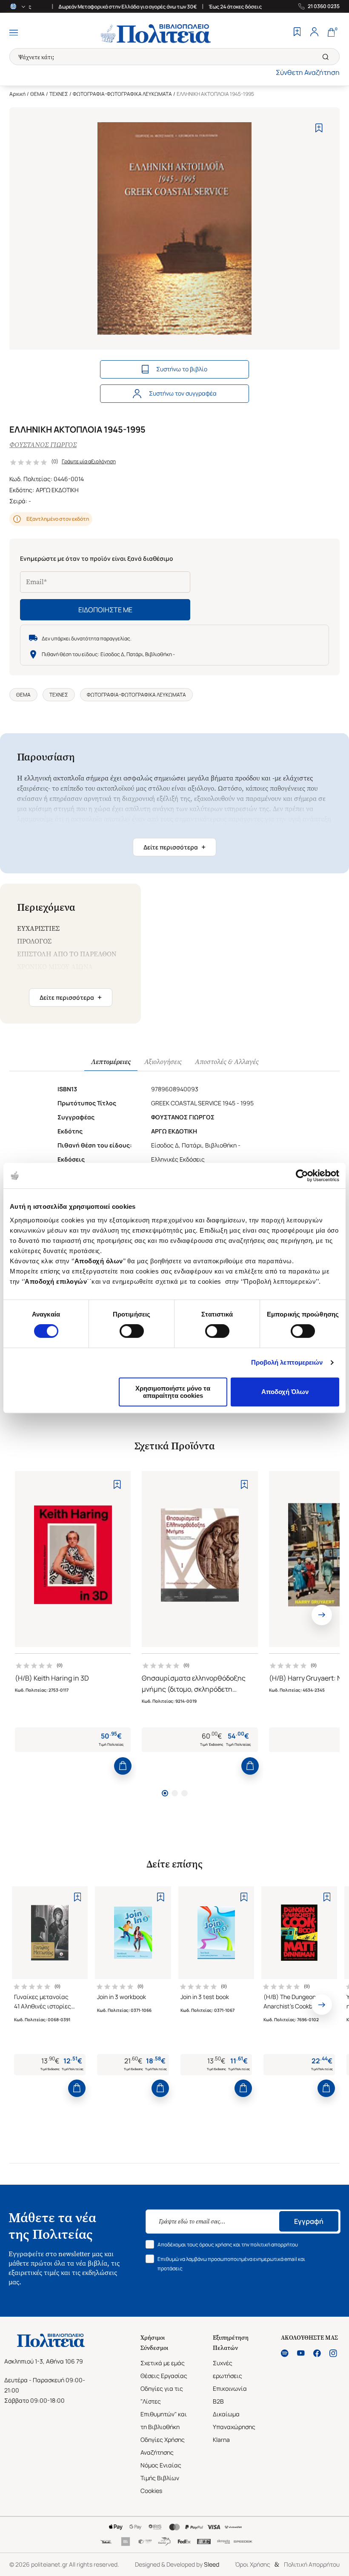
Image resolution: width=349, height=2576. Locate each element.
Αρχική (17, 94)
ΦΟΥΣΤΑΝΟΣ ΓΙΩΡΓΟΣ (43, 445)
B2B (218, 2401)
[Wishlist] (297, 33)
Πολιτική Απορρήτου (312, 2564)
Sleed (212, 2564)
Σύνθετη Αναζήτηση (308, 72)
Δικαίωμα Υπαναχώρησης (234, 2420)
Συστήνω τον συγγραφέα (183, 393)
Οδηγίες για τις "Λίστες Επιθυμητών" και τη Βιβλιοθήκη (164, 2408)
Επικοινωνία (230, 2388)
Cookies (151, 2491)
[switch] (132, 1331)
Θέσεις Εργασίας (164, 2376)
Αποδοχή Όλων (285, 1392)
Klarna (221, 2440)
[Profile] (314, 33)
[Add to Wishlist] (319, 128)
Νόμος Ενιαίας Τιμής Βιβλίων (161, 2471)
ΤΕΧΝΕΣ (59, 94)
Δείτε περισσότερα (174, 847)
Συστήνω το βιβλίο (182, 369)
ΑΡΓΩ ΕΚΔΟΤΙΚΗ (57, 490)
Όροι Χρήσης (253, 2564)
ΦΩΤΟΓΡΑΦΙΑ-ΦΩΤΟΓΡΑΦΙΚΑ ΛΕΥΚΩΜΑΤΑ (122, 94)
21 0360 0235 (324, 6)
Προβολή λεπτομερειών (287, 1362)
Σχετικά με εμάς (163, 2363)
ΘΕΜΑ (37, 94)
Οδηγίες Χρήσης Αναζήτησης (163, 2446)
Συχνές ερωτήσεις (227, 2369)
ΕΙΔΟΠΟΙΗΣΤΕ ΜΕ (105, 610)
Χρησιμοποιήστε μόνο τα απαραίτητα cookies (173, 1392)
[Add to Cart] (123, 1766)
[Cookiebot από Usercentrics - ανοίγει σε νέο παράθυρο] (302, 1176)
